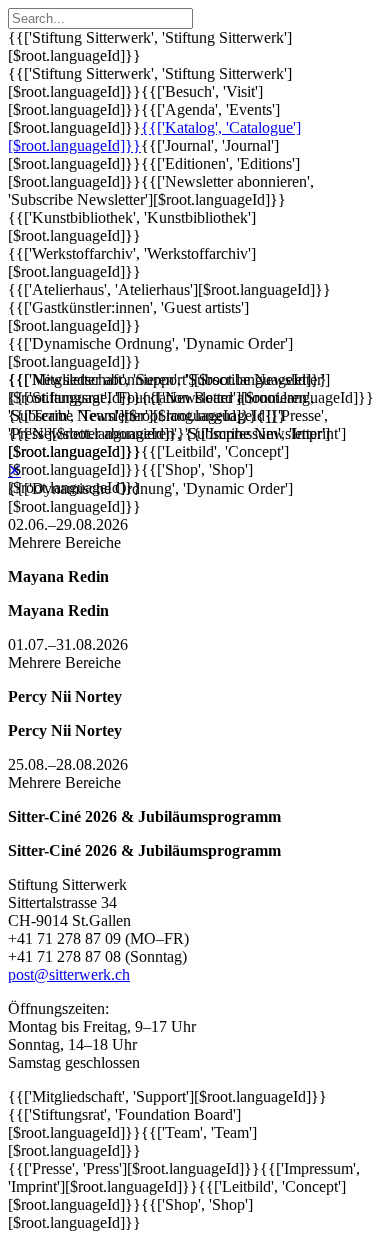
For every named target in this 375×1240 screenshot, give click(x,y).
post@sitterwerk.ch (69, 974)
